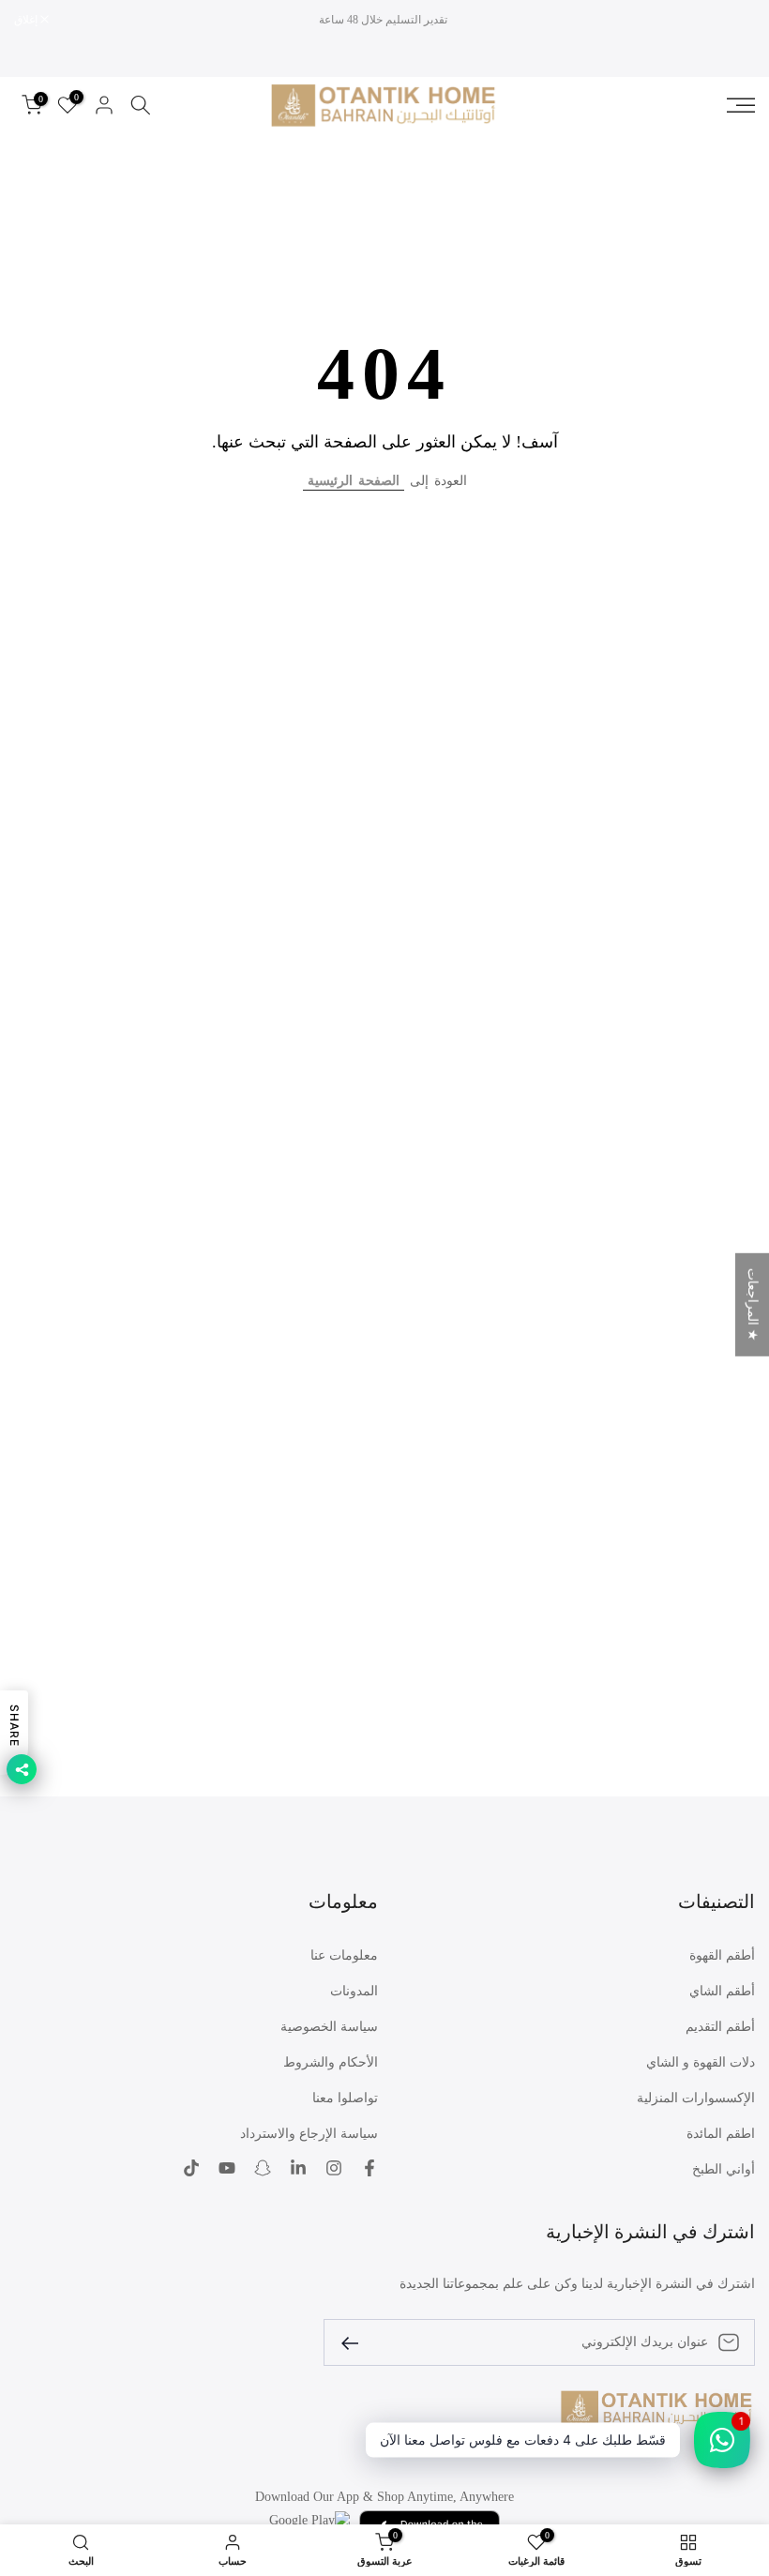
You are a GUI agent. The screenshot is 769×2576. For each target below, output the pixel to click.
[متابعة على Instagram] (334, 2168)
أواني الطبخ (724, 2169)
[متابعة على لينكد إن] (298, 2168)
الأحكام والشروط (331, 2062)
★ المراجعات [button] (753, 1305)
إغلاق (733, 20)
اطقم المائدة (721, 2134)
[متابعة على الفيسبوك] (369, 2168)
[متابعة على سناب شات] (263, 2168)
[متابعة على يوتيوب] (227, 2168)
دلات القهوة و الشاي (701, 2062)
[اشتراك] (357, 2342)
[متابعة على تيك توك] (191, 2168)
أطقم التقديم (720, 2027)
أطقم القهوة (722, 1955)
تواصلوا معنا (345, 2098)
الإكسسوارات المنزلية (696, 2098)
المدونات (354, 1991)
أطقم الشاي (722, 1991)
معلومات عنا (344, 1955)
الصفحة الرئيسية (354, 481)
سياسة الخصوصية (329, 2027)
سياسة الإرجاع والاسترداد (309, 2134)
